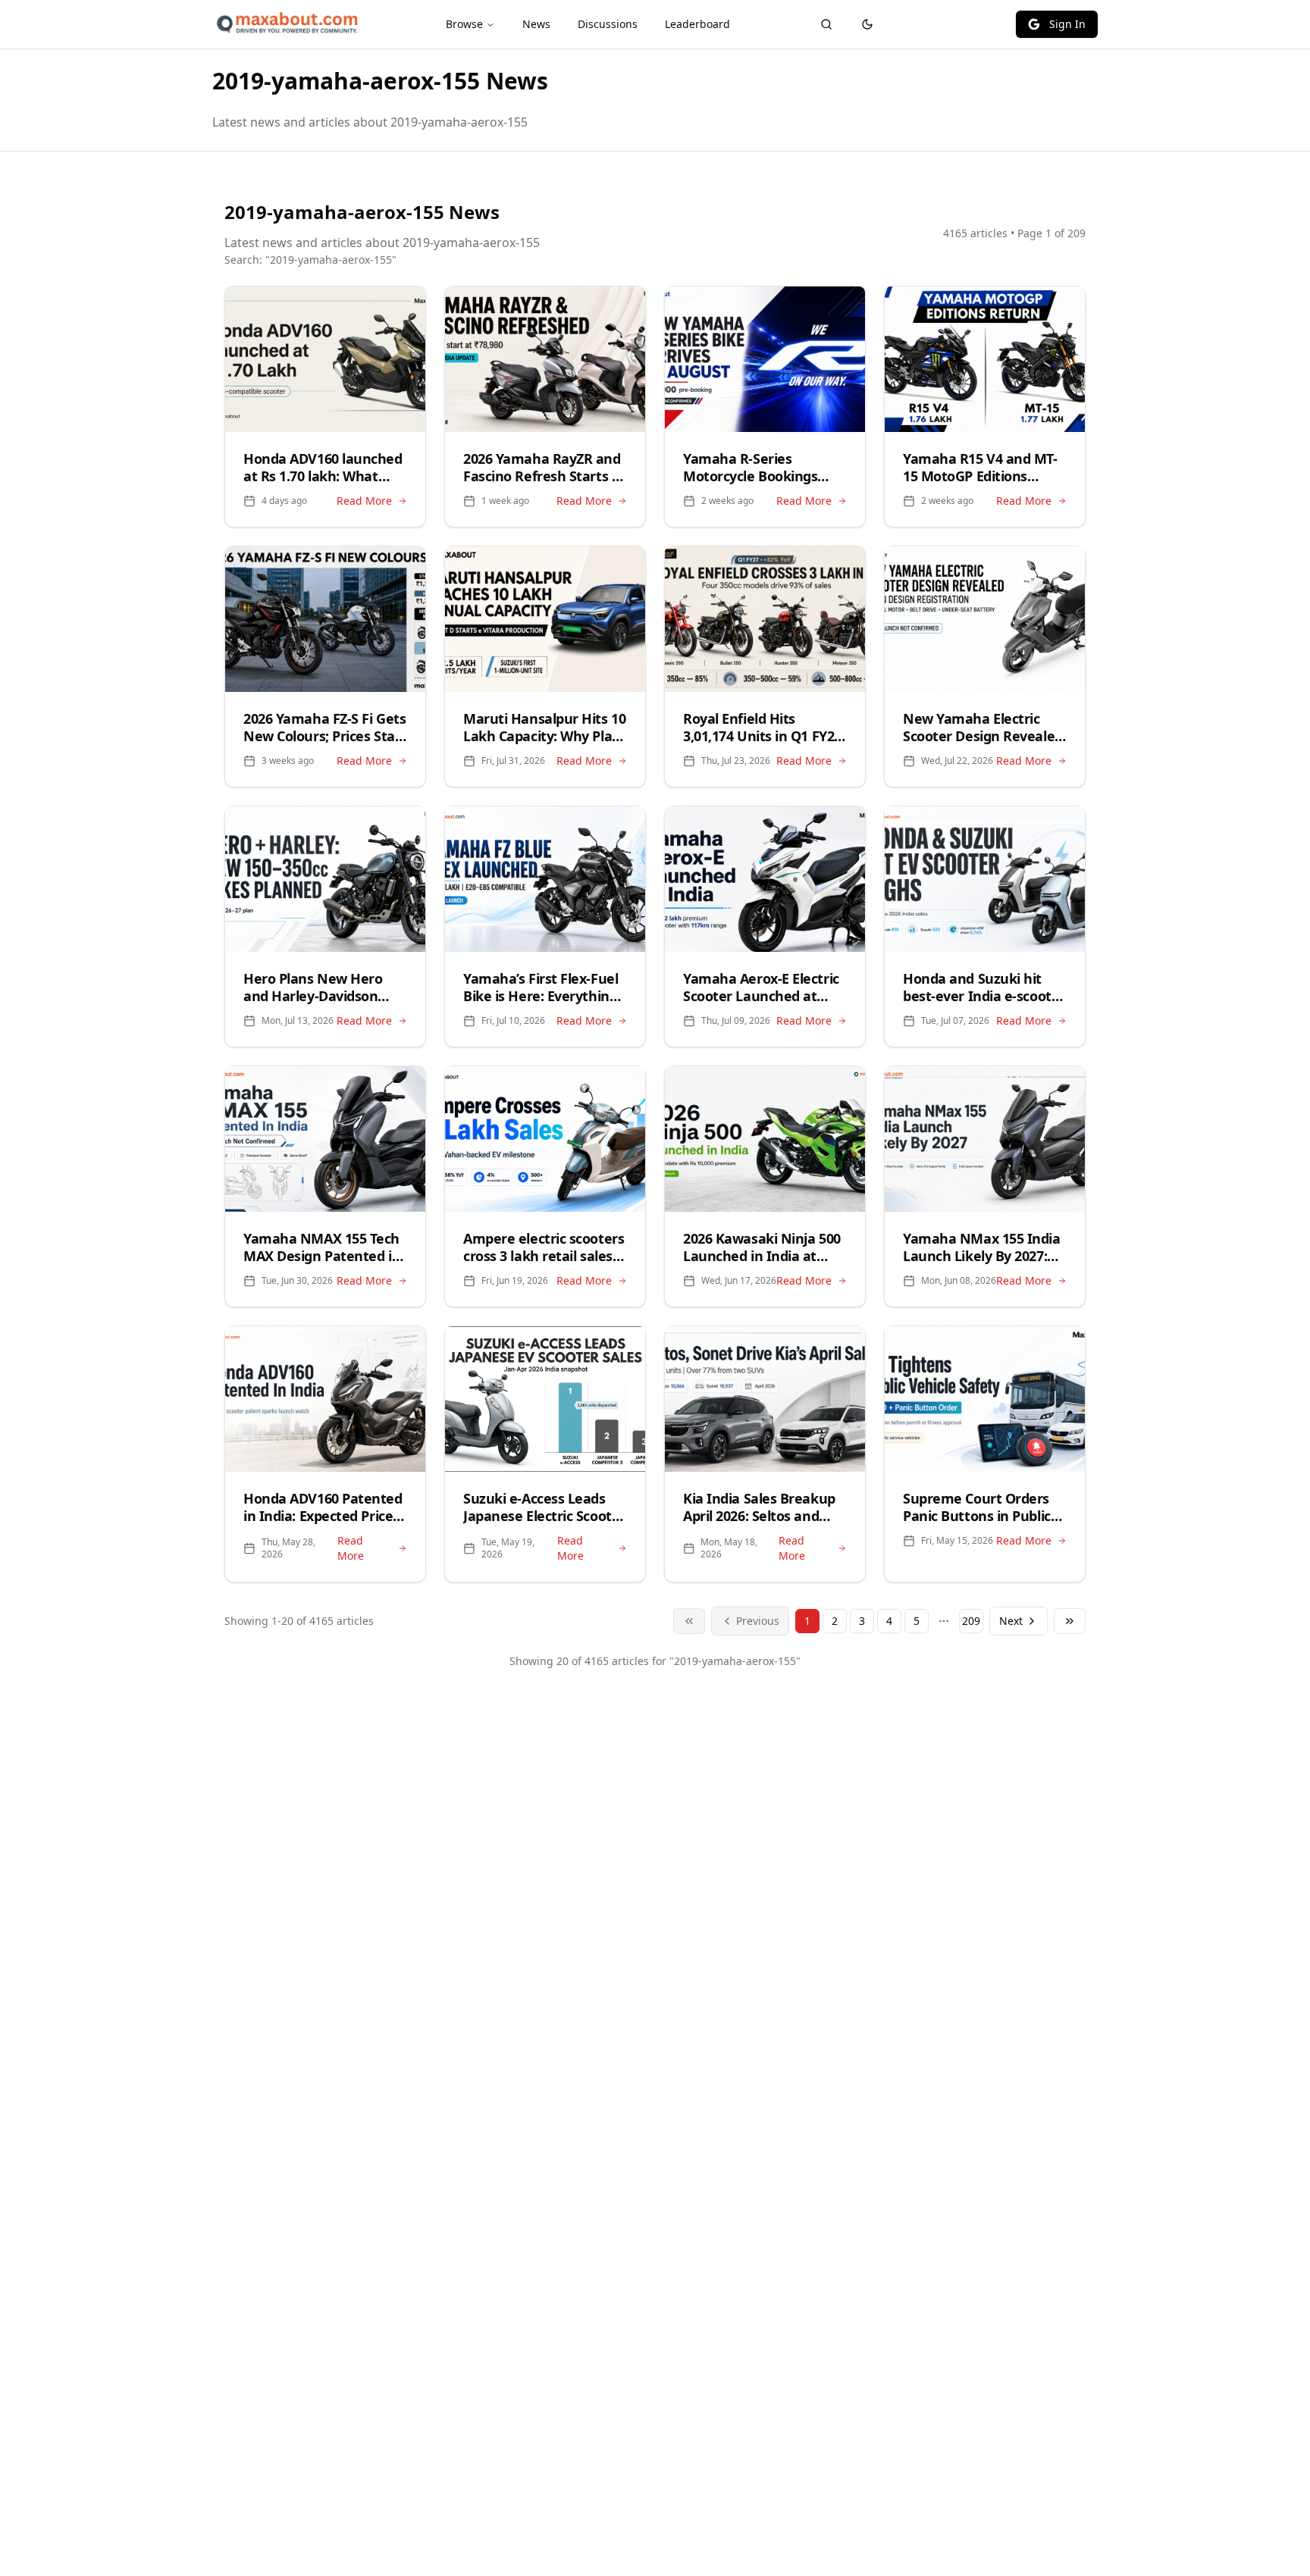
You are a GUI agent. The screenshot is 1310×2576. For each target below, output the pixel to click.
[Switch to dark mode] (867, 24)
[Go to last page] (1070, 1621)
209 (971, 1621)
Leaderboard (697, 24)
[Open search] (826, 24)
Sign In (1067, 24)
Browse (464, 24)
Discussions (608, 24)
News (536, 24)
